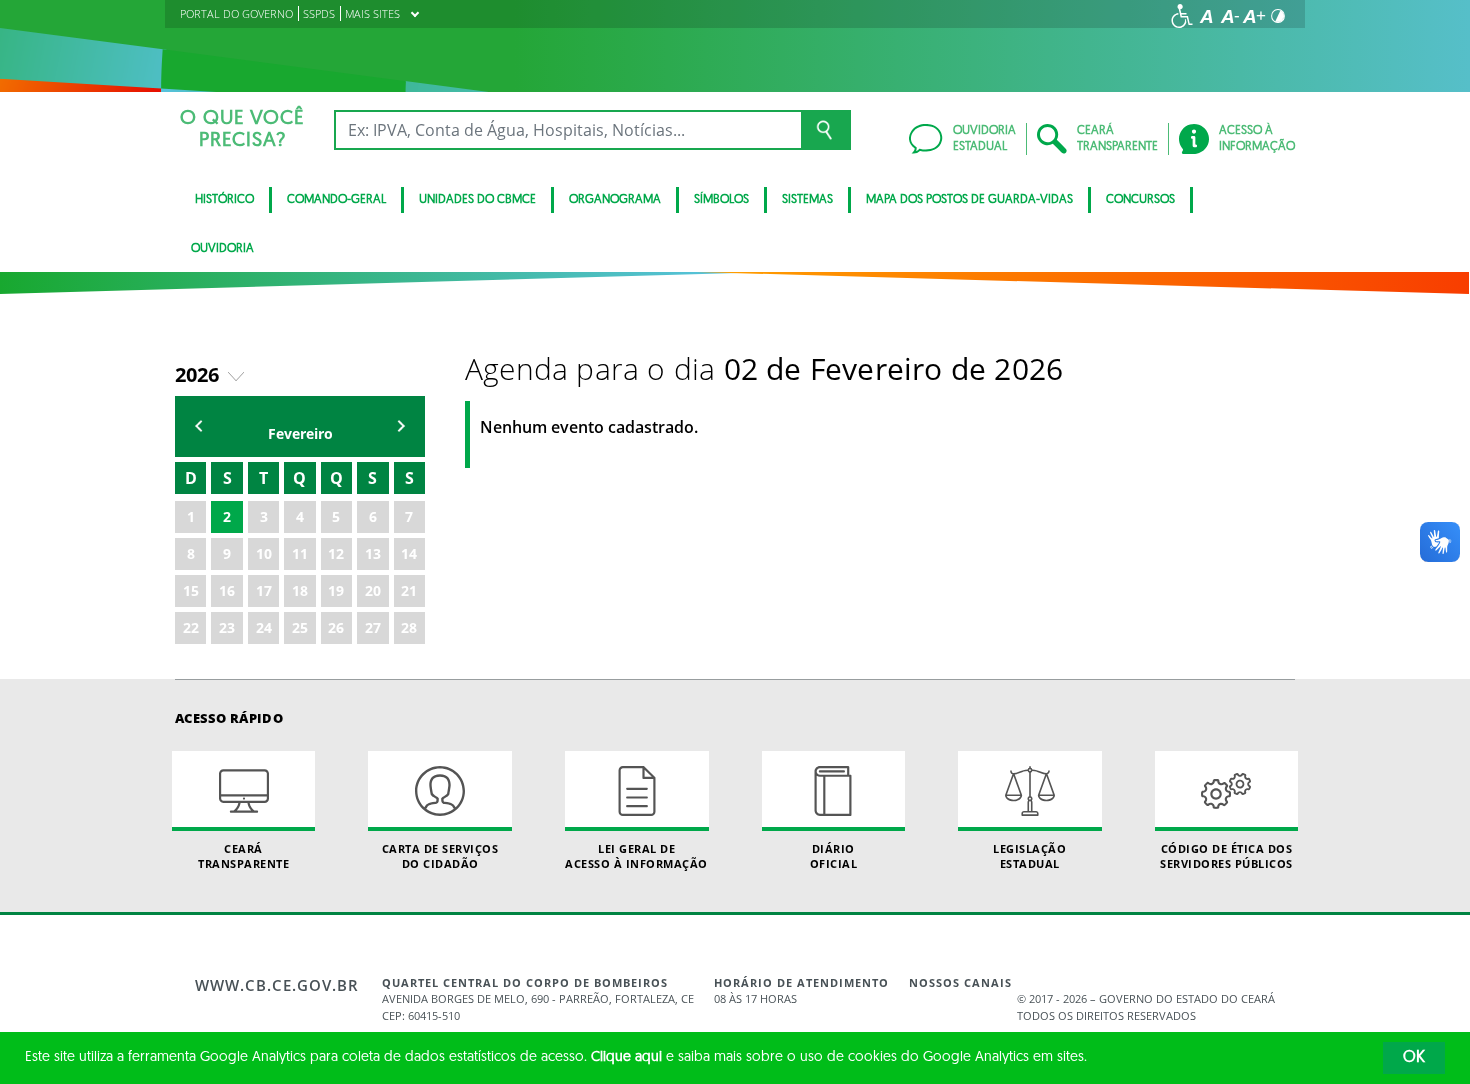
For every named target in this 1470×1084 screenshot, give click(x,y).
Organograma (615, 200)
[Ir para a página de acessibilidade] (1182, 16)
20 (373, 590)
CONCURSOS (1140, 200)
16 (227, 590)
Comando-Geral (336, 200)
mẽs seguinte (401, 426)
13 (373, 553)
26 (336, 627)
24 (264, 627)
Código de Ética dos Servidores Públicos (1226, 856)
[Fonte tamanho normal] (1206, 16)
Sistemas (807, 200)
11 (300, 553)
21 (409, 590)
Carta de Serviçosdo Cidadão (440, 856)
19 (336, 590)
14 (409, 553)
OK (1414, 1058)
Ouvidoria (222, 249)
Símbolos (721, 200)
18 (300, 590)
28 (409, 627)
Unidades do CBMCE (477, 200)
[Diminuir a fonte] (1230, 16)
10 (264, 553)
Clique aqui (626, 1057)
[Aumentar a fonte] (1254, 16)
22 (191, 627)
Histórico (224, 200)
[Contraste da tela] (1278, 16)
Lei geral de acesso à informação (636, 856)
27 (373, 627)
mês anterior (199, 426)
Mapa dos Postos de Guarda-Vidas (969, 200)
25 (300, 627)
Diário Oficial (834, 856)
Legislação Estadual (1029, 856)
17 (264, 590)
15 (191, 590)
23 (227, 627)
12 (336, 553)
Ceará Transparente (243, 856)
